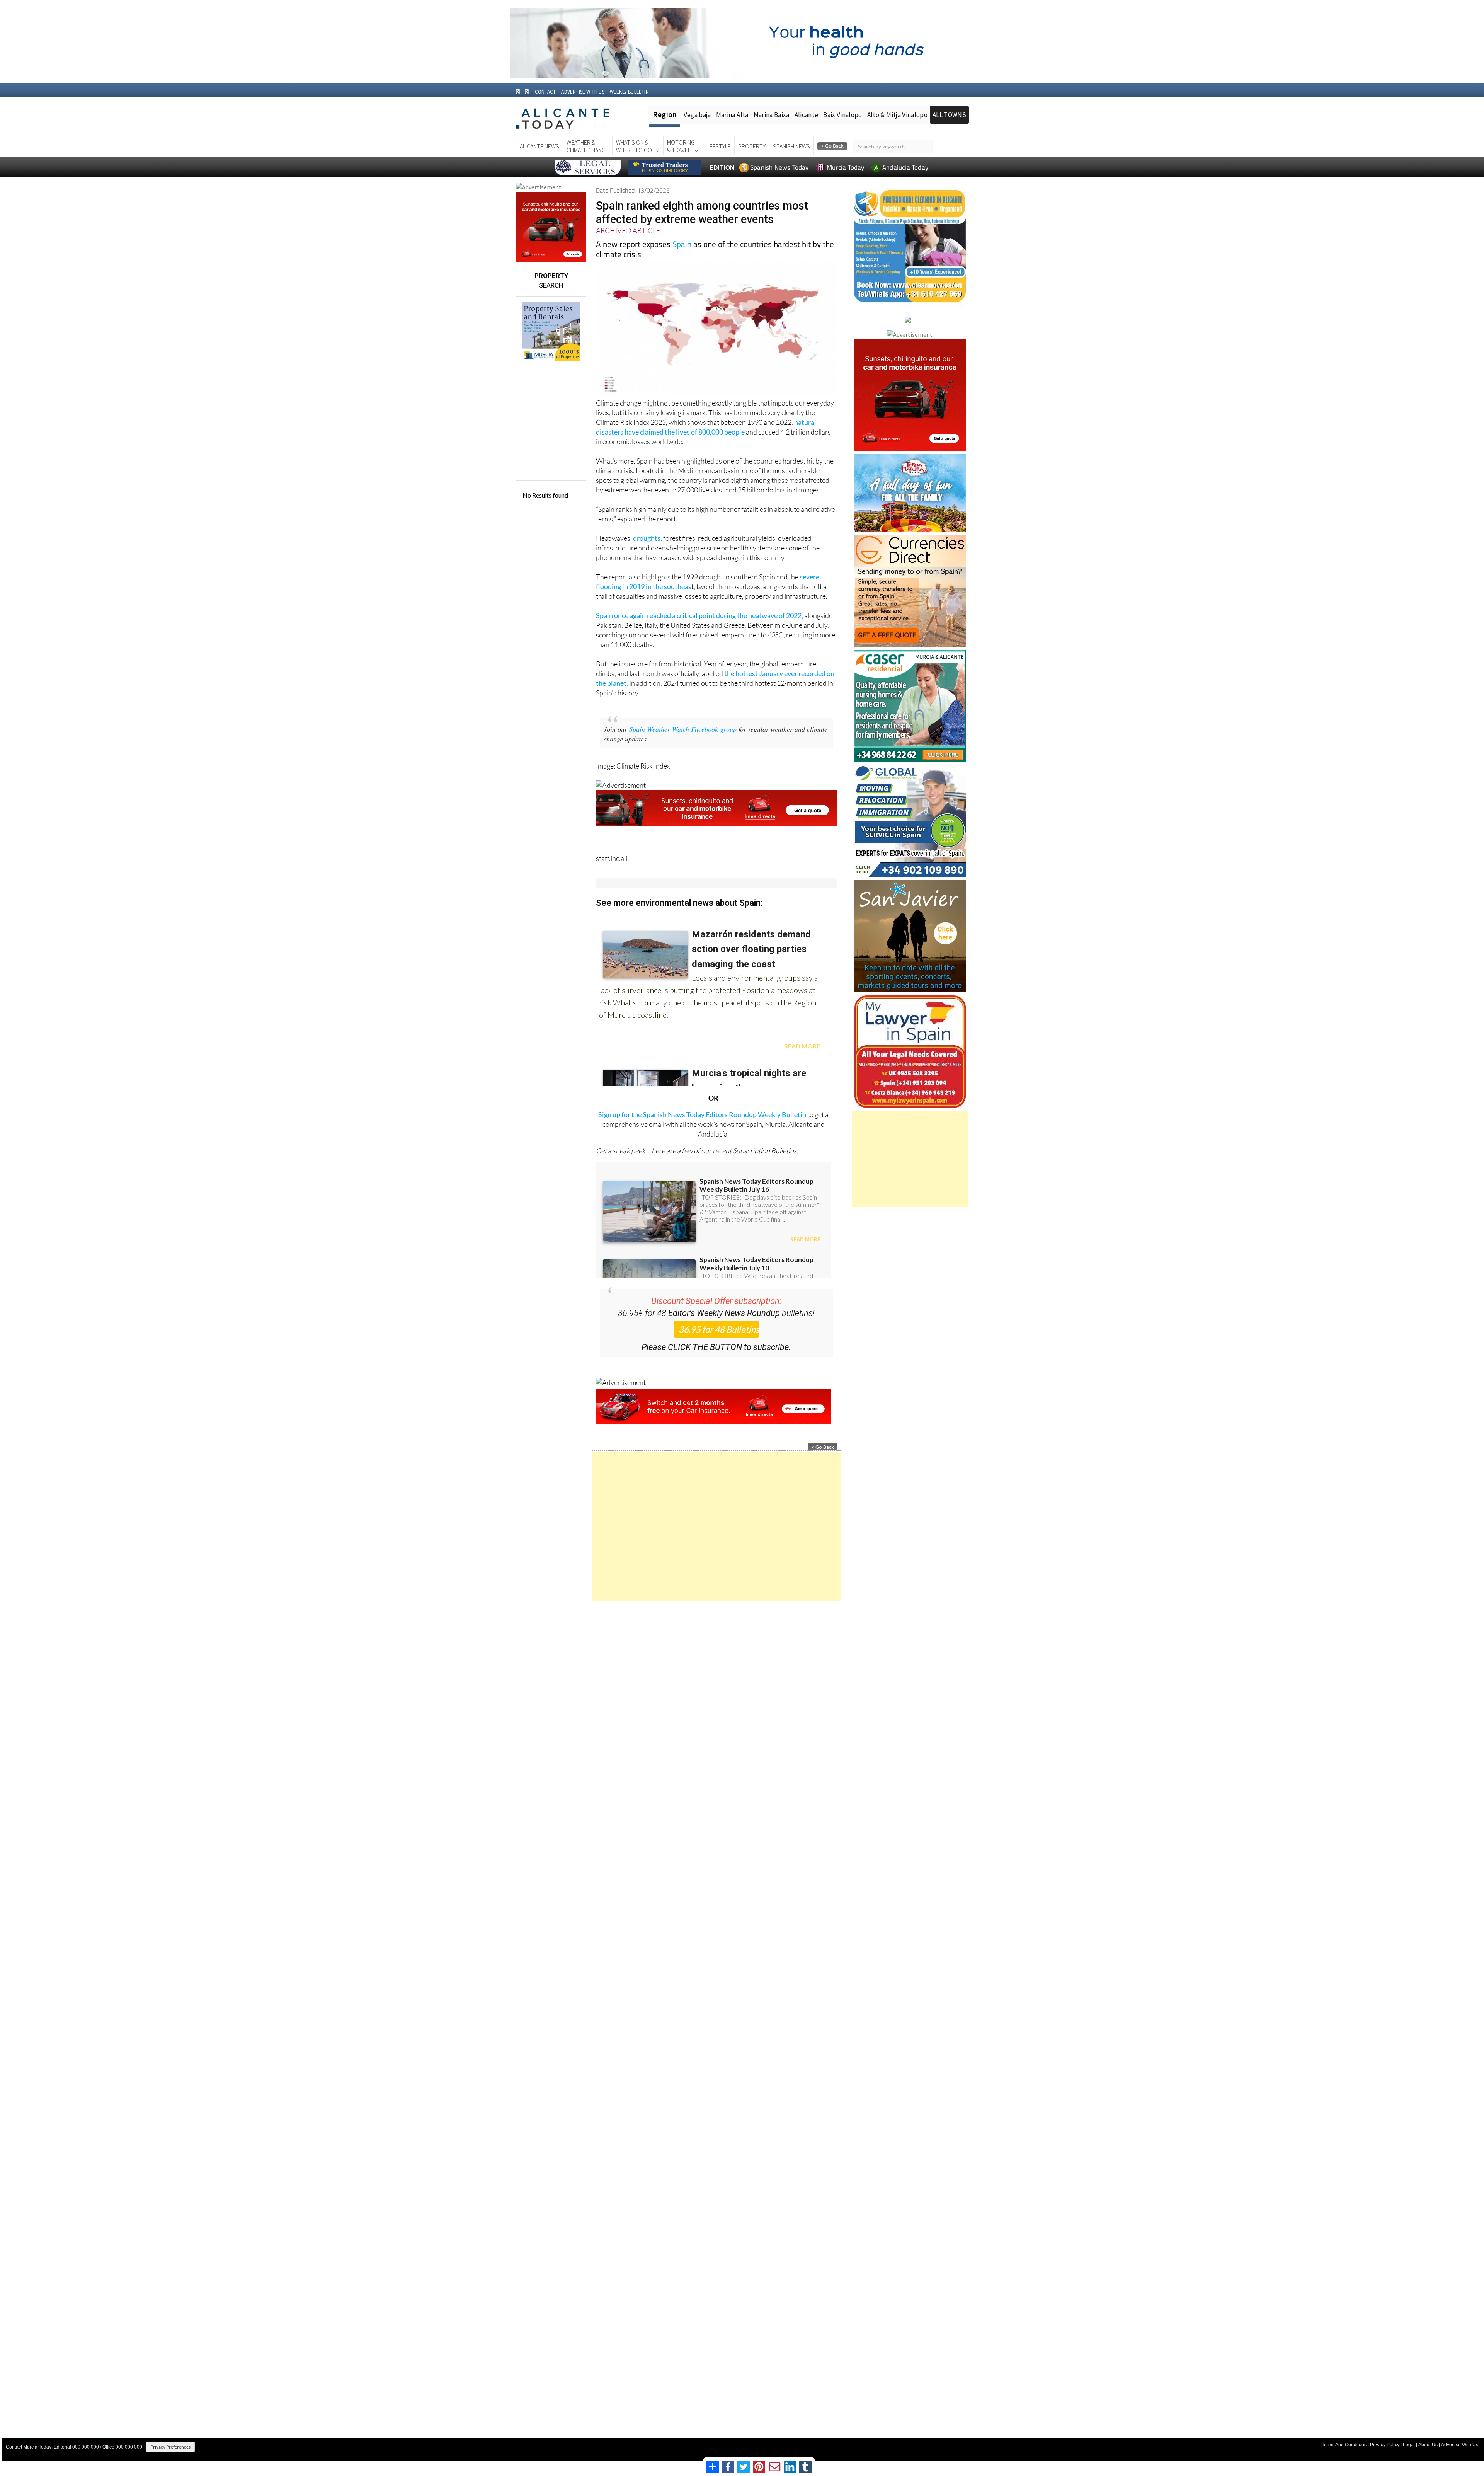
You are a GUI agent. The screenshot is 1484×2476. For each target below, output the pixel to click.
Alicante (807, 115)
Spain (682, 244)
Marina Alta (732, 115)
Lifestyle (718, 146)
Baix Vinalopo (842, 115)
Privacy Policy (1385, 2445)
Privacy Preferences (170, 2447)
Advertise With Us (1460, 2445)
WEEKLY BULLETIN (629, 92)
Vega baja (697, 115)
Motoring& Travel (681, 146)
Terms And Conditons (1344, 2445)
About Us (1428, 2445)
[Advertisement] (716, 1527)
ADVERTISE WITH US (583, 92)
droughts (647, 538)
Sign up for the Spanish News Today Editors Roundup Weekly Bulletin (702, 1114)
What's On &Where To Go (634, 146)
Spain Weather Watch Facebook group (683, 729)
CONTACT (545, 92)
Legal (1409, 2445)
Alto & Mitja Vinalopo (897, 115)
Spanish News (791, 146)
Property (752, 146)
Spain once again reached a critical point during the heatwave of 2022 (699, 615)
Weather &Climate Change (588, 146)
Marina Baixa (772, 115)
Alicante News (539, 146)
